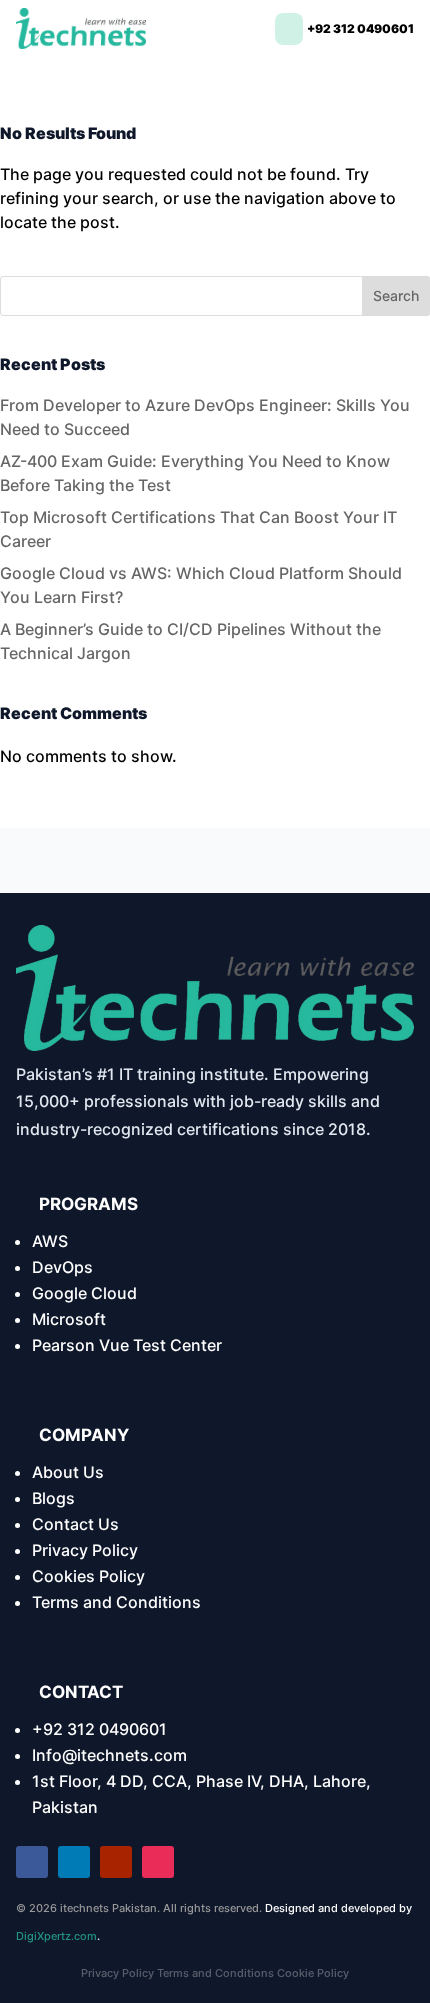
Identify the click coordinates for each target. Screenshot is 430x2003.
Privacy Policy (85, 1550)
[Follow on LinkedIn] (74, 1862)
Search (396, 295)
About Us (68, 1472)
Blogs (53, 1498)
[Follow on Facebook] (32, 1862)
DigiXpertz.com (56, 1936)
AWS (50, 1241)
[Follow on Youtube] (116, 1862)
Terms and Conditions (116, 1602)
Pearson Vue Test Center (127, 1345)
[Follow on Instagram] (158, 1862)
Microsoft (69, 1319)
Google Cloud (84, 1293)
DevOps (62, 1267)
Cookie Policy (313, 1973)
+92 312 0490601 (99, 1729)
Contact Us (75, 1524)
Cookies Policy (88, 1576)
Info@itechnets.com (109, 1755)
